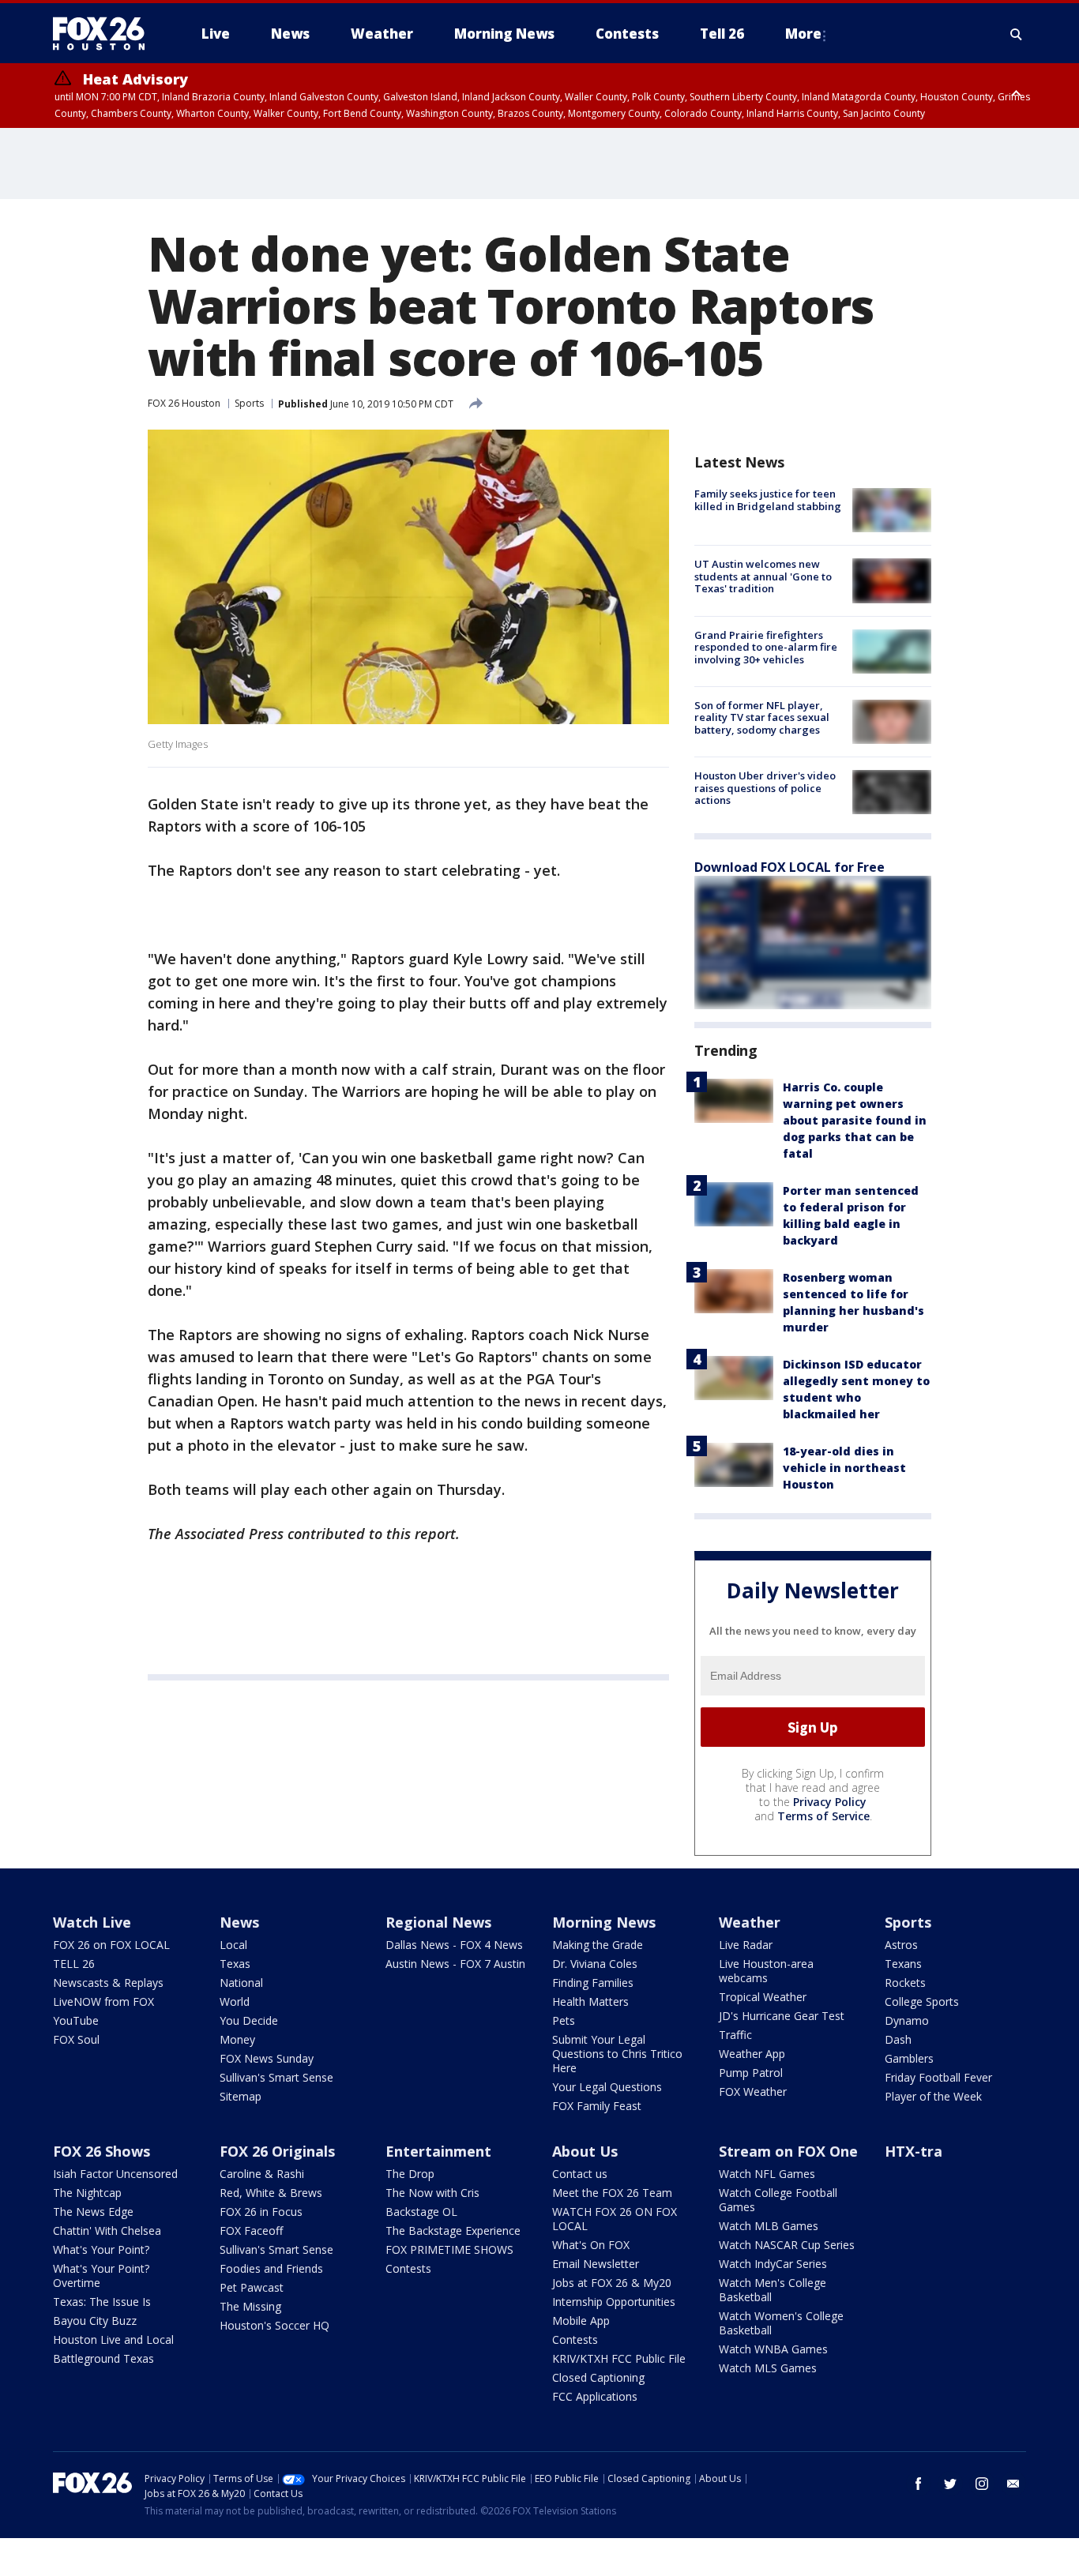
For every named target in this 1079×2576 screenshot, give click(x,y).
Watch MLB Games (769, 2226)
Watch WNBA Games (773, 2349)
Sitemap (241, 2096)
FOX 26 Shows (102, 2151)
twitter (950, 2484)
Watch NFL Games (767, 2174)
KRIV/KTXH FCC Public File (619, 2358)
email (1013, 2484)
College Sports (922, 2001)
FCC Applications (595, 2396)
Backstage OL (421, 2212)
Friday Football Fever (938, 2077)
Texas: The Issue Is (102, 2302)
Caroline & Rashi (262, 2174)
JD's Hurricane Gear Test (782, 2016)
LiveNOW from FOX (103, 2001)
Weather (750, 1922)
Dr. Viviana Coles (595, 1964)
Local (233, 1945)
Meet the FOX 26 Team (612, 2193)
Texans (903, 1964)
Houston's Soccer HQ (274, 2325)
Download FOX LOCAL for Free (790, 867)
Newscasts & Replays (108, 1983)
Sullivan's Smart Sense (276, 2077)
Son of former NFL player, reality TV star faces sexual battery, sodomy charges (762, 717)
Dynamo (907, 2020)
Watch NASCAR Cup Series (787, 2245)
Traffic (735, 2035)
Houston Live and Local (113, 2339)
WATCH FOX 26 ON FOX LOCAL (615, 2219)
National (241, 1983)
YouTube (76, 2020)
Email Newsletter (596, 2264)
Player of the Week (933, 2096)
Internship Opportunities (614, 2302)
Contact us (580, 2174)
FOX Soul (76, 2039)
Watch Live (92, 1922)
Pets (564, 2020)
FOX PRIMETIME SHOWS (449, 2249)
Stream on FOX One (788, 2151)
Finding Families (593, 1983)
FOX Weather (753, 2092)
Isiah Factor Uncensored (115, 2174)
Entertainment (438, 2151)
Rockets (905, 1983)
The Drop (410, 2174)
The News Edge (93, 2212)
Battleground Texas (103, 2358)
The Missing (250, 2306)
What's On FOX (591, 2245)
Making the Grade (598, 1945)
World (235, 2001)
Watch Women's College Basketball (781, 2323)
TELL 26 (74, 1964)
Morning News (604, 1922)
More (803, 34)
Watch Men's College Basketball (773, 2290)
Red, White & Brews (271, 2193)
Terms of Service (823, 1816)
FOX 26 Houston (184, 403)
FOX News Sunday (267, 2058)
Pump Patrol (751, 2073)
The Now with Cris (432, 2193)
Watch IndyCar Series (773, 2264)
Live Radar (746, 1945)
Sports (249, 403)
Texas (235, 1964)
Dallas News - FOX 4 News (454, 1945)
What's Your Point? (101, 2249)
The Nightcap (87, 2193)
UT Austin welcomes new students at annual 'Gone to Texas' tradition (763, 576)
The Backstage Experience (453, 2231)
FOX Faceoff (251, 2231)
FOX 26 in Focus (261, 2212)
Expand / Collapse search (1017, 34)
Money (237, 2039)
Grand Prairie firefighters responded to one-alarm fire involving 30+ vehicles (766, 647)
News (239, 1922)
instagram (982, 2484)
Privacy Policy (830, 1802)
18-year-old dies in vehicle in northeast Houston (844, 1468)
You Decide (249, 2020)
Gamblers (909, 2058)
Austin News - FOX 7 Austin (455, 1964)
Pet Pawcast (252, 2287)
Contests (408, 2268)
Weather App (752, 2054)
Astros (901, 1945)
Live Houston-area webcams (766, 1971)
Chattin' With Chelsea (107, 2231)
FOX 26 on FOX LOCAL (111, 1945)
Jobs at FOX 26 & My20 (612, 2283)
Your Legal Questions (607, 2087)
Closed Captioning (598, 2377)
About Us (585, 2151)
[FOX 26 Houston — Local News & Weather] (105, 34)
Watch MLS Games (768, 2368)
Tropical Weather (763, 1997)
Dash (898, 2039)
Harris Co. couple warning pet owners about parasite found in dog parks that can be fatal (855, 1120)
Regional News (438, 1922)
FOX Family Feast (597, 2106)
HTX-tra (914, 2151)
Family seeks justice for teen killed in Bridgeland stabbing (768, 500)
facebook (919, 2484)
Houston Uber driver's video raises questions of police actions (765, 788)
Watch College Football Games (778, 2200)
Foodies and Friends (271, 2268)
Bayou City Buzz (95, 2321)
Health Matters (590, 2001)
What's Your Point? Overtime (101, 2276)
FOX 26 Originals (277, 2151)
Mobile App (581, 2321)
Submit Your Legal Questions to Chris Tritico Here (617, 2054)
